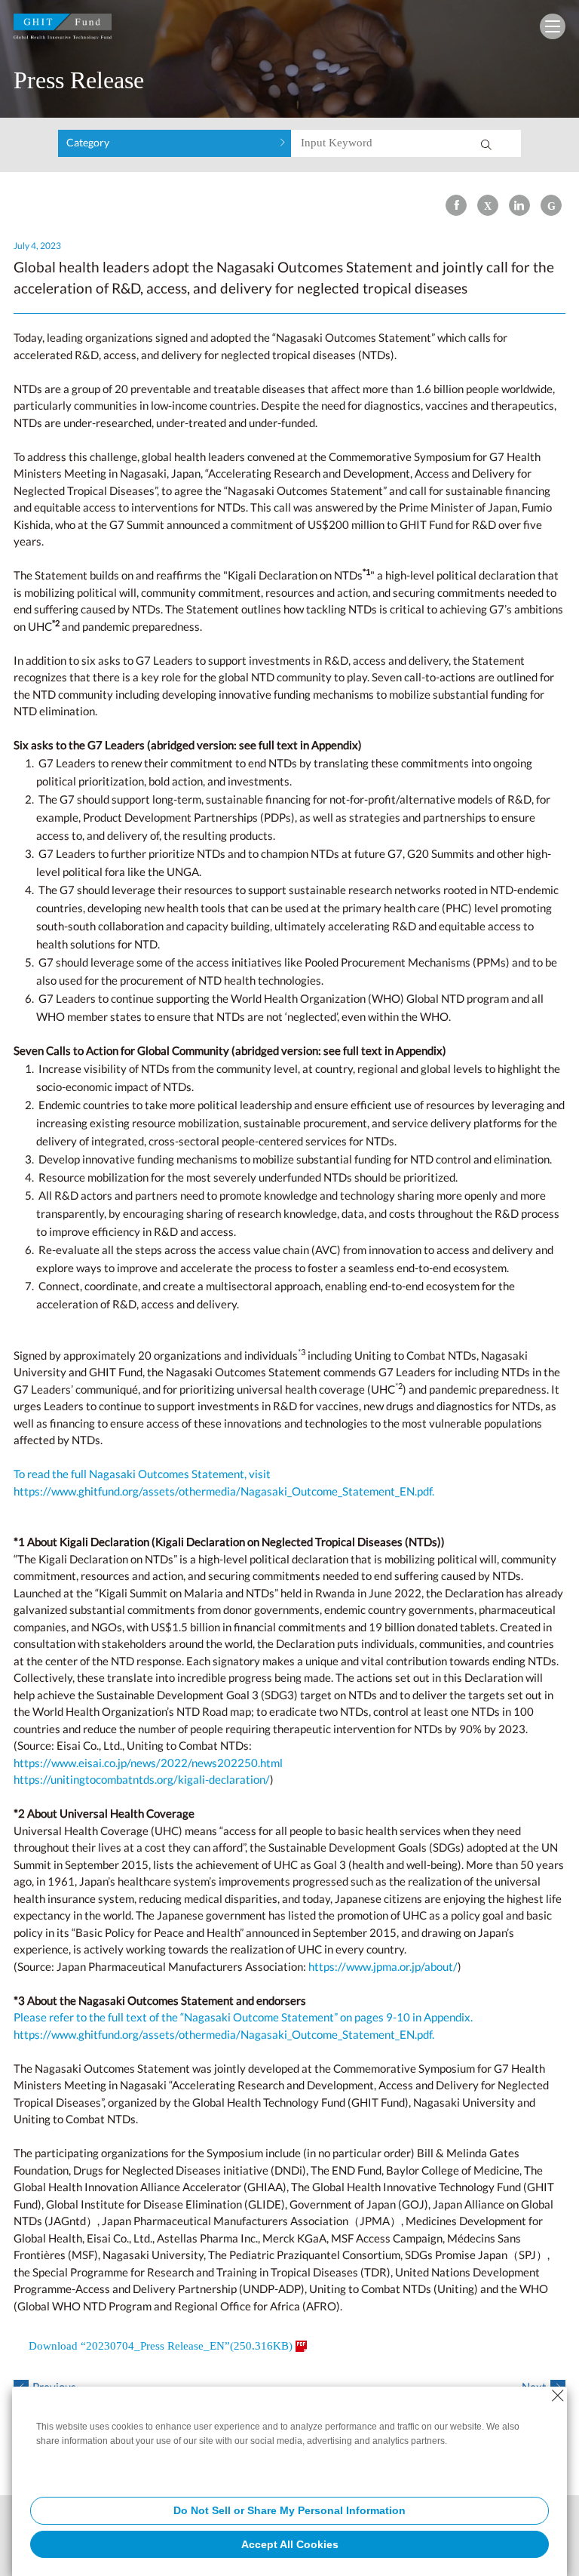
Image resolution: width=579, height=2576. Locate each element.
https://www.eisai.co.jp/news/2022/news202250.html (148, 1763)
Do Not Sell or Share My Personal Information (289, 2510)
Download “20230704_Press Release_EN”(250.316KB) (161, 2346)
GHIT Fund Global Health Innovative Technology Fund (63, 30)
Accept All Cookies (290, 2544)
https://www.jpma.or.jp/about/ (383, 1966)
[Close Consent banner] (558, 2396)
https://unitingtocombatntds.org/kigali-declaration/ (142, 1779)
